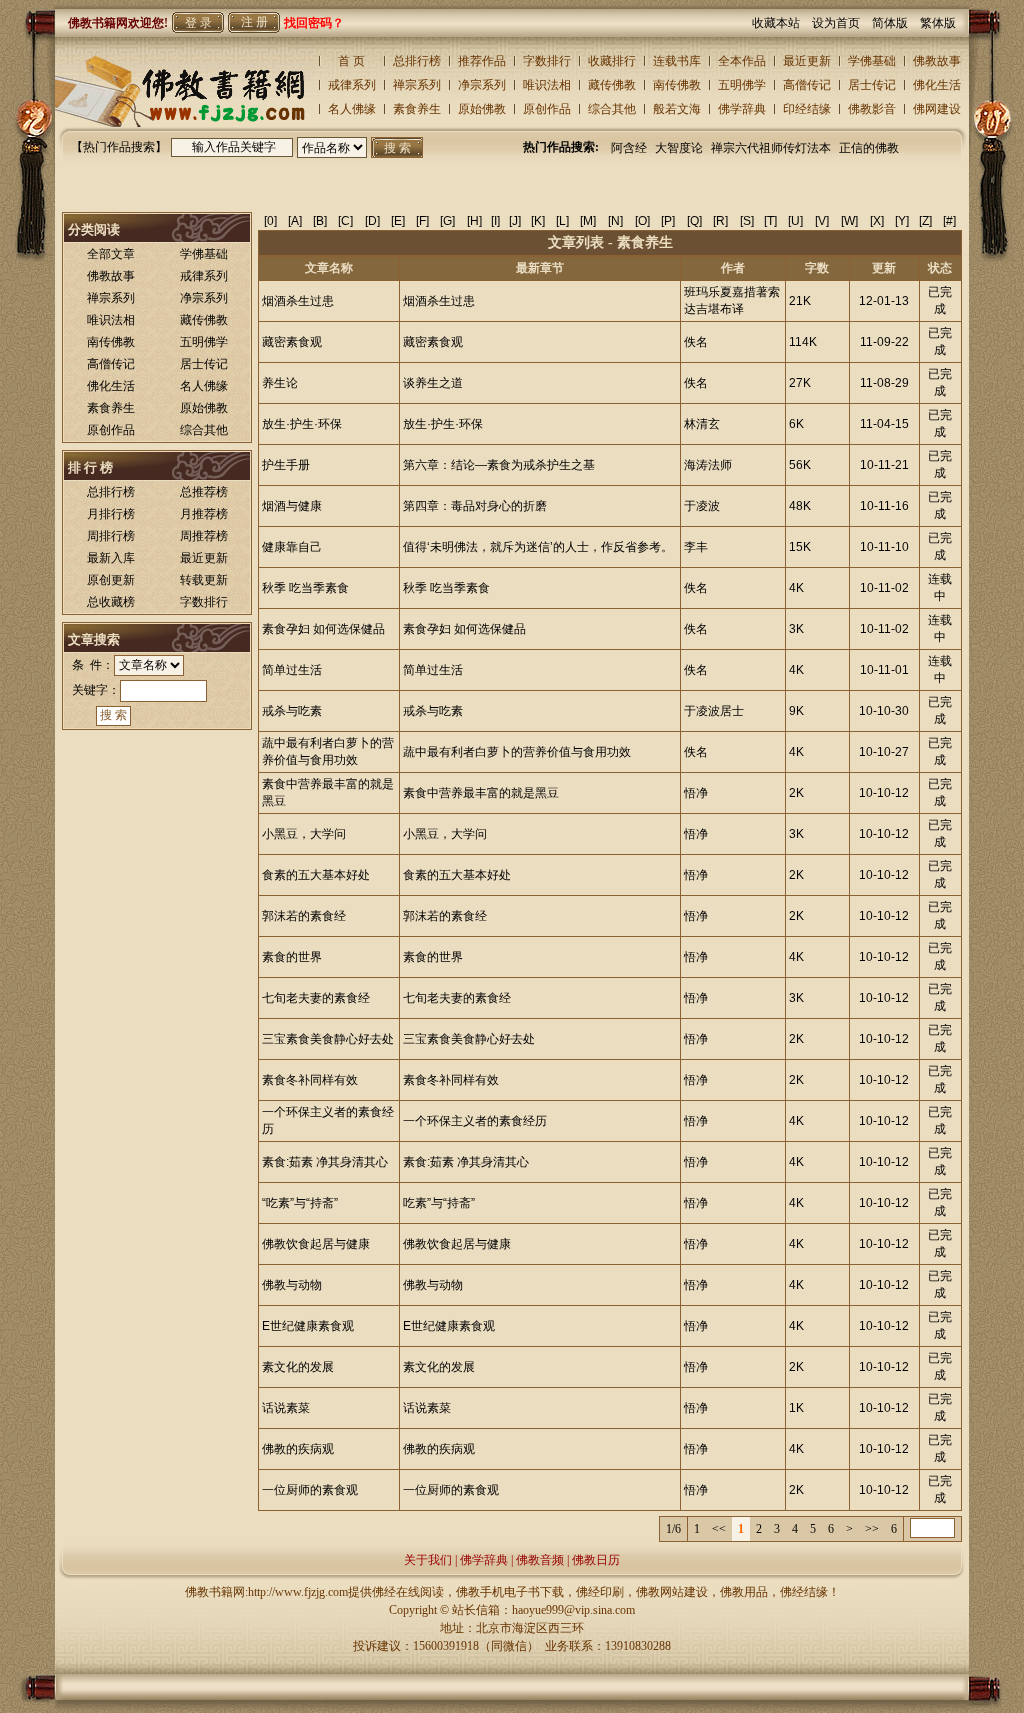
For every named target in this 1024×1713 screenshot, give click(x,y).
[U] (795, 221)
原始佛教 (482, 109)
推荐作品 (482, 61)
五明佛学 (742, 85)
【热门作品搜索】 (119, 147)
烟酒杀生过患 (298, 301)
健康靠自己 (292, 547)
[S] (747, 221)
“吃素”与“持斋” (300, 1203)
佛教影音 (872, 109)
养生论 (280, 383)
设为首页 (842, 23)
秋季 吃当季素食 (305, 588)
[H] (474, 221)
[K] (538, 221)
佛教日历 (596, 1560)
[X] (877, 221)
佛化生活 (937, 85)
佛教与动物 (292, 1285)
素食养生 (417, 109)
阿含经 (629, 148)
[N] (615, 221)
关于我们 (428, 1560)
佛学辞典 (742, 109)
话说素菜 (286, 1408)
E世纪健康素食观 (308, 1326)
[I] (495, 221)
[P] (668, 221)
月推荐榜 (204, 514)
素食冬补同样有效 (310, 1080)
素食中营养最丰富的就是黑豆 (481, 793)
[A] (295, 221)
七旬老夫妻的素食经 (316, 998)
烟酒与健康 (292, 506)
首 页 (351, 61)
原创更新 (111, 580)
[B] (320, 221)
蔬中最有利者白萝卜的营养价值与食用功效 (517, 752)
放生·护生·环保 (302, 424)
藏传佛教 (612, 85)
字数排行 (547, 61)
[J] (515, 221)
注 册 (254, 22)
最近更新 (807, 61)
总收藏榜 (111, 602)
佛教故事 (937, 61)
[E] (398, 221)
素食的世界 (292, 957)
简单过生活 (292, 670)
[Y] (902, 221)
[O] (642, 221)
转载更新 (204, 580)
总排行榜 (417, 61)
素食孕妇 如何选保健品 (323, 629)
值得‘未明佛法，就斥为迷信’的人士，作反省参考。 (538, 547)
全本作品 (742, 61)
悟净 (696, 793)
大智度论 (679, 148)
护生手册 (286, 465)
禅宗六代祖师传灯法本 (771, 148)
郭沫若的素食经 (304, 916)
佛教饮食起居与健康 (316, 1244)
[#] (949, 221)
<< (719, 1529)
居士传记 (872, 85)
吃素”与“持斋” (439, 1203)
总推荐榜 (204, 492)
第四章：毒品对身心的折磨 (475, 506)
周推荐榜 (204, 536)
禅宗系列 (417, 85)
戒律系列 (352, 85)
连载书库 (677, 61)
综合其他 (612, 109)
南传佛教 (677, 85)
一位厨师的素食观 (310, 1490)
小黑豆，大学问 (304, 834)
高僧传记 (807, 85)
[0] (270, 221)
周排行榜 (111, 536)
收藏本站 (782, 23)
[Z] (925, 221)
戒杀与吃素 (292, 711)
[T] (770, 221)
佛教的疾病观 (298, 1449)
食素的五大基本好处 (316, 875)
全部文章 (111, 254)
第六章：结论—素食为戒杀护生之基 (499, 465)
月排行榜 (111, 514)
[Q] (694, 221)
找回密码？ (314, 23)
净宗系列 (482, 85)
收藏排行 (612, 61)
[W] (849, 221)
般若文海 (677, 109)
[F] (422, 221)
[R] (720, 221)
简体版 (896, 23)
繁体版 (938, 23)
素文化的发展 (298, 1367)
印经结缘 (807, 109)
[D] (372, 221)
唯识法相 (547, 85)
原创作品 (547, 109)
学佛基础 (872, 61)
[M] (588, 221)
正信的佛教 (869, 148)
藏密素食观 (292, 342)
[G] (447, 221)
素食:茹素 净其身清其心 (325, 1162)
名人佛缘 (352, 109)
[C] (345, 221)
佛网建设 (937, 109)
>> (872, 1529)
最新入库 (111, 558)
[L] (562, 221)
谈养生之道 (433, 383)
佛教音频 (540, 1560)
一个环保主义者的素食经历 (475, 1121)
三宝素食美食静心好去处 (328, 1039)
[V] (822, 221)
